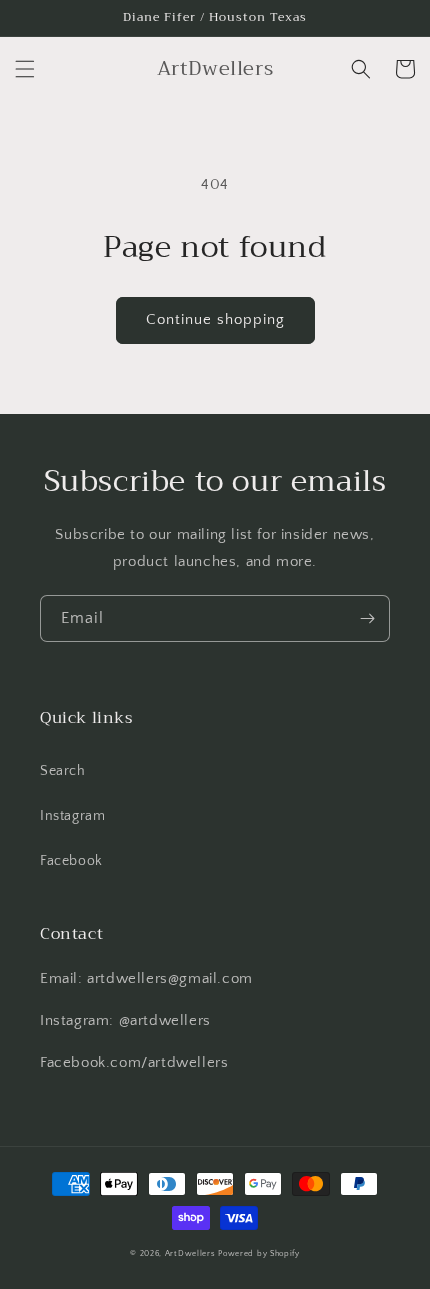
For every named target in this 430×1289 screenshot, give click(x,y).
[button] (25, 69)
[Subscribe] (367, 618)
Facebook (71, 861)
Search (63, 771)
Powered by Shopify (259, 1253)
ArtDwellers (190, 1253)
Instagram (72, 816)
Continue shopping (215, 319)
